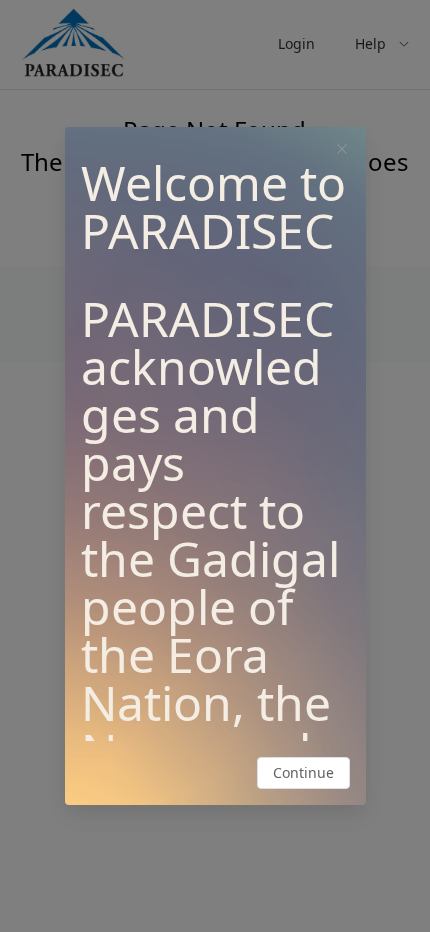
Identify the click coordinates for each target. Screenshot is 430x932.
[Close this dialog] (342, 151)
